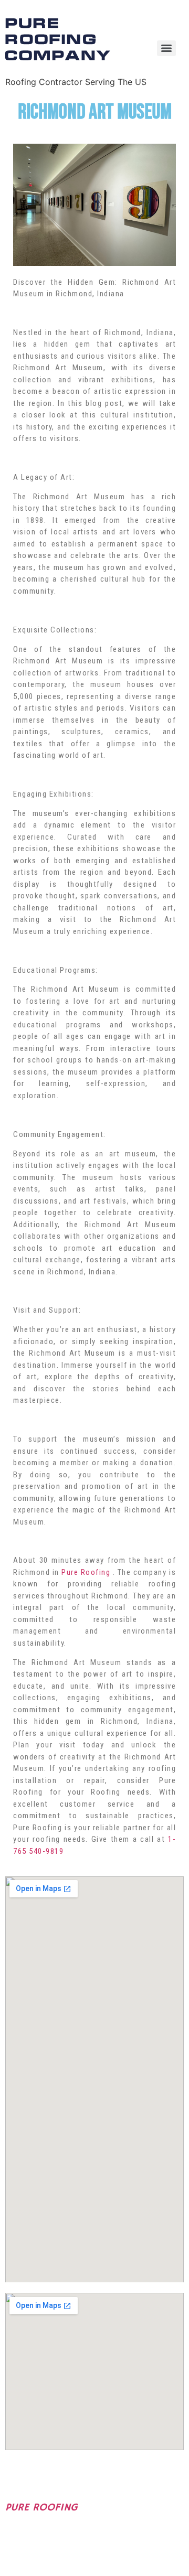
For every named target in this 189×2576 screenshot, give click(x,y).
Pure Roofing (86, 1572)
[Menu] (166, 48)
